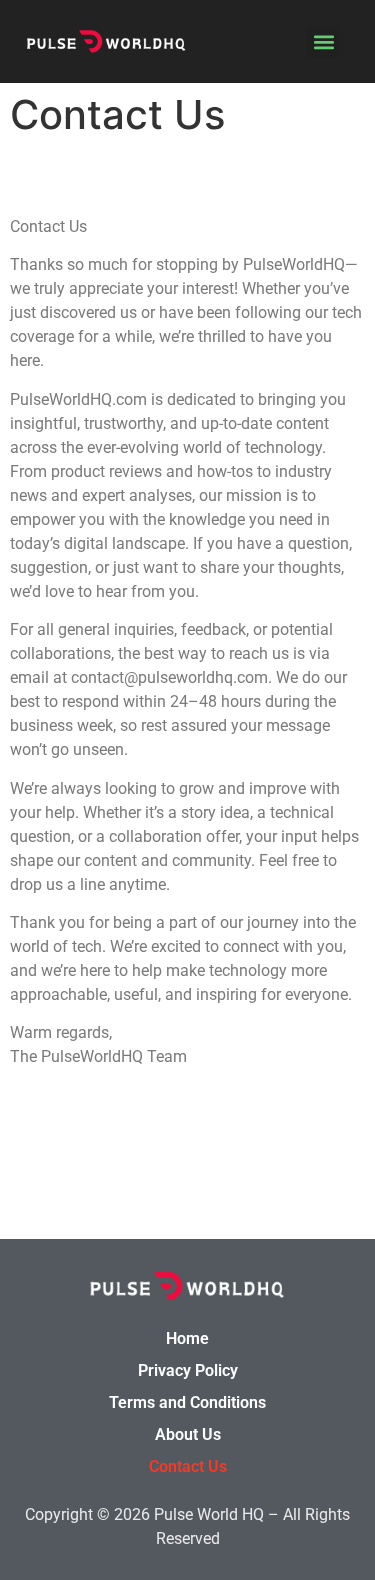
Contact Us (188, 1466)
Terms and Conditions (187, 1402)
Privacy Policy (188, 1370)
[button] (323, 41)
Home (187, 1338)
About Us (188, 1434)
